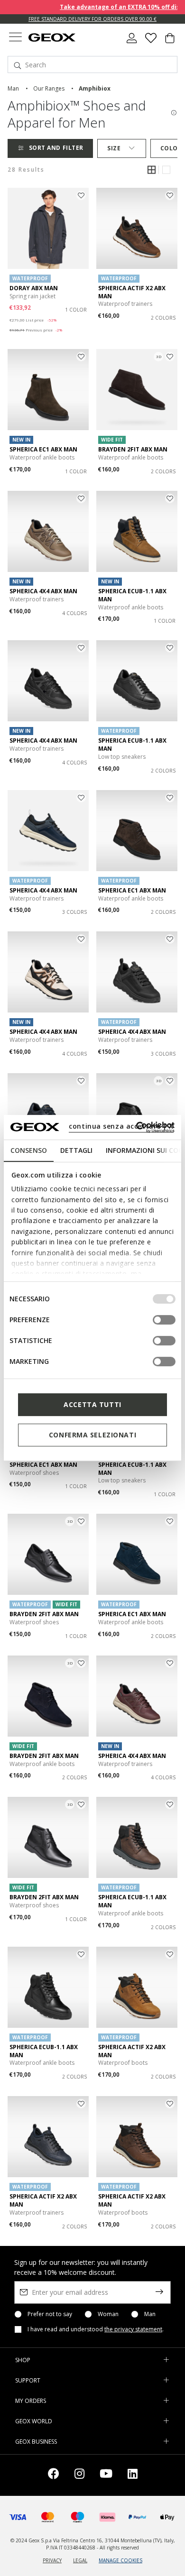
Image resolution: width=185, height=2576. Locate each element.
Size (114, 148)
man (13, 88)
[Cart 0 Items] (170, 42)
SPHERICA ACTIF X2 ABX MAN (132, 292)
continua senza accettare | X (121, 1126)
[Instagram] (79, 2475)
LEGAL (80, 2560)
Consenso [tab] (29, 1150)
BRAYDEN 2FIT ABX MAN (133, 449)
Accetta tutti (92, 1404)
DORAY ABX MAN (34, 288)
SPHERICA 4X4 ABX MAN (43, 591)
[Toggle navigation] (15, 38)
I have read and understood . (96, 2329)
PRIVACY (52, 2560)
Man (150, 2314)
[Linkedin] (133, 2475)
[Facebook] (54, 2475)
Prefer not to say (50, 2314)
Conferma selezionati (92, 1435)
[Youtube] (106, 2475)
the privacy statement (133, 2329)
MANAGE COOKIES (120, 2560)
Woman (108, 2314)
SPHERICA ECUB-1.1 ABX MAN (132, 595)
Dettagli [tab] (76, 1150)
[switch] (164, 1320)
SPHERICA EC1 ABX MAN (43, 449)
